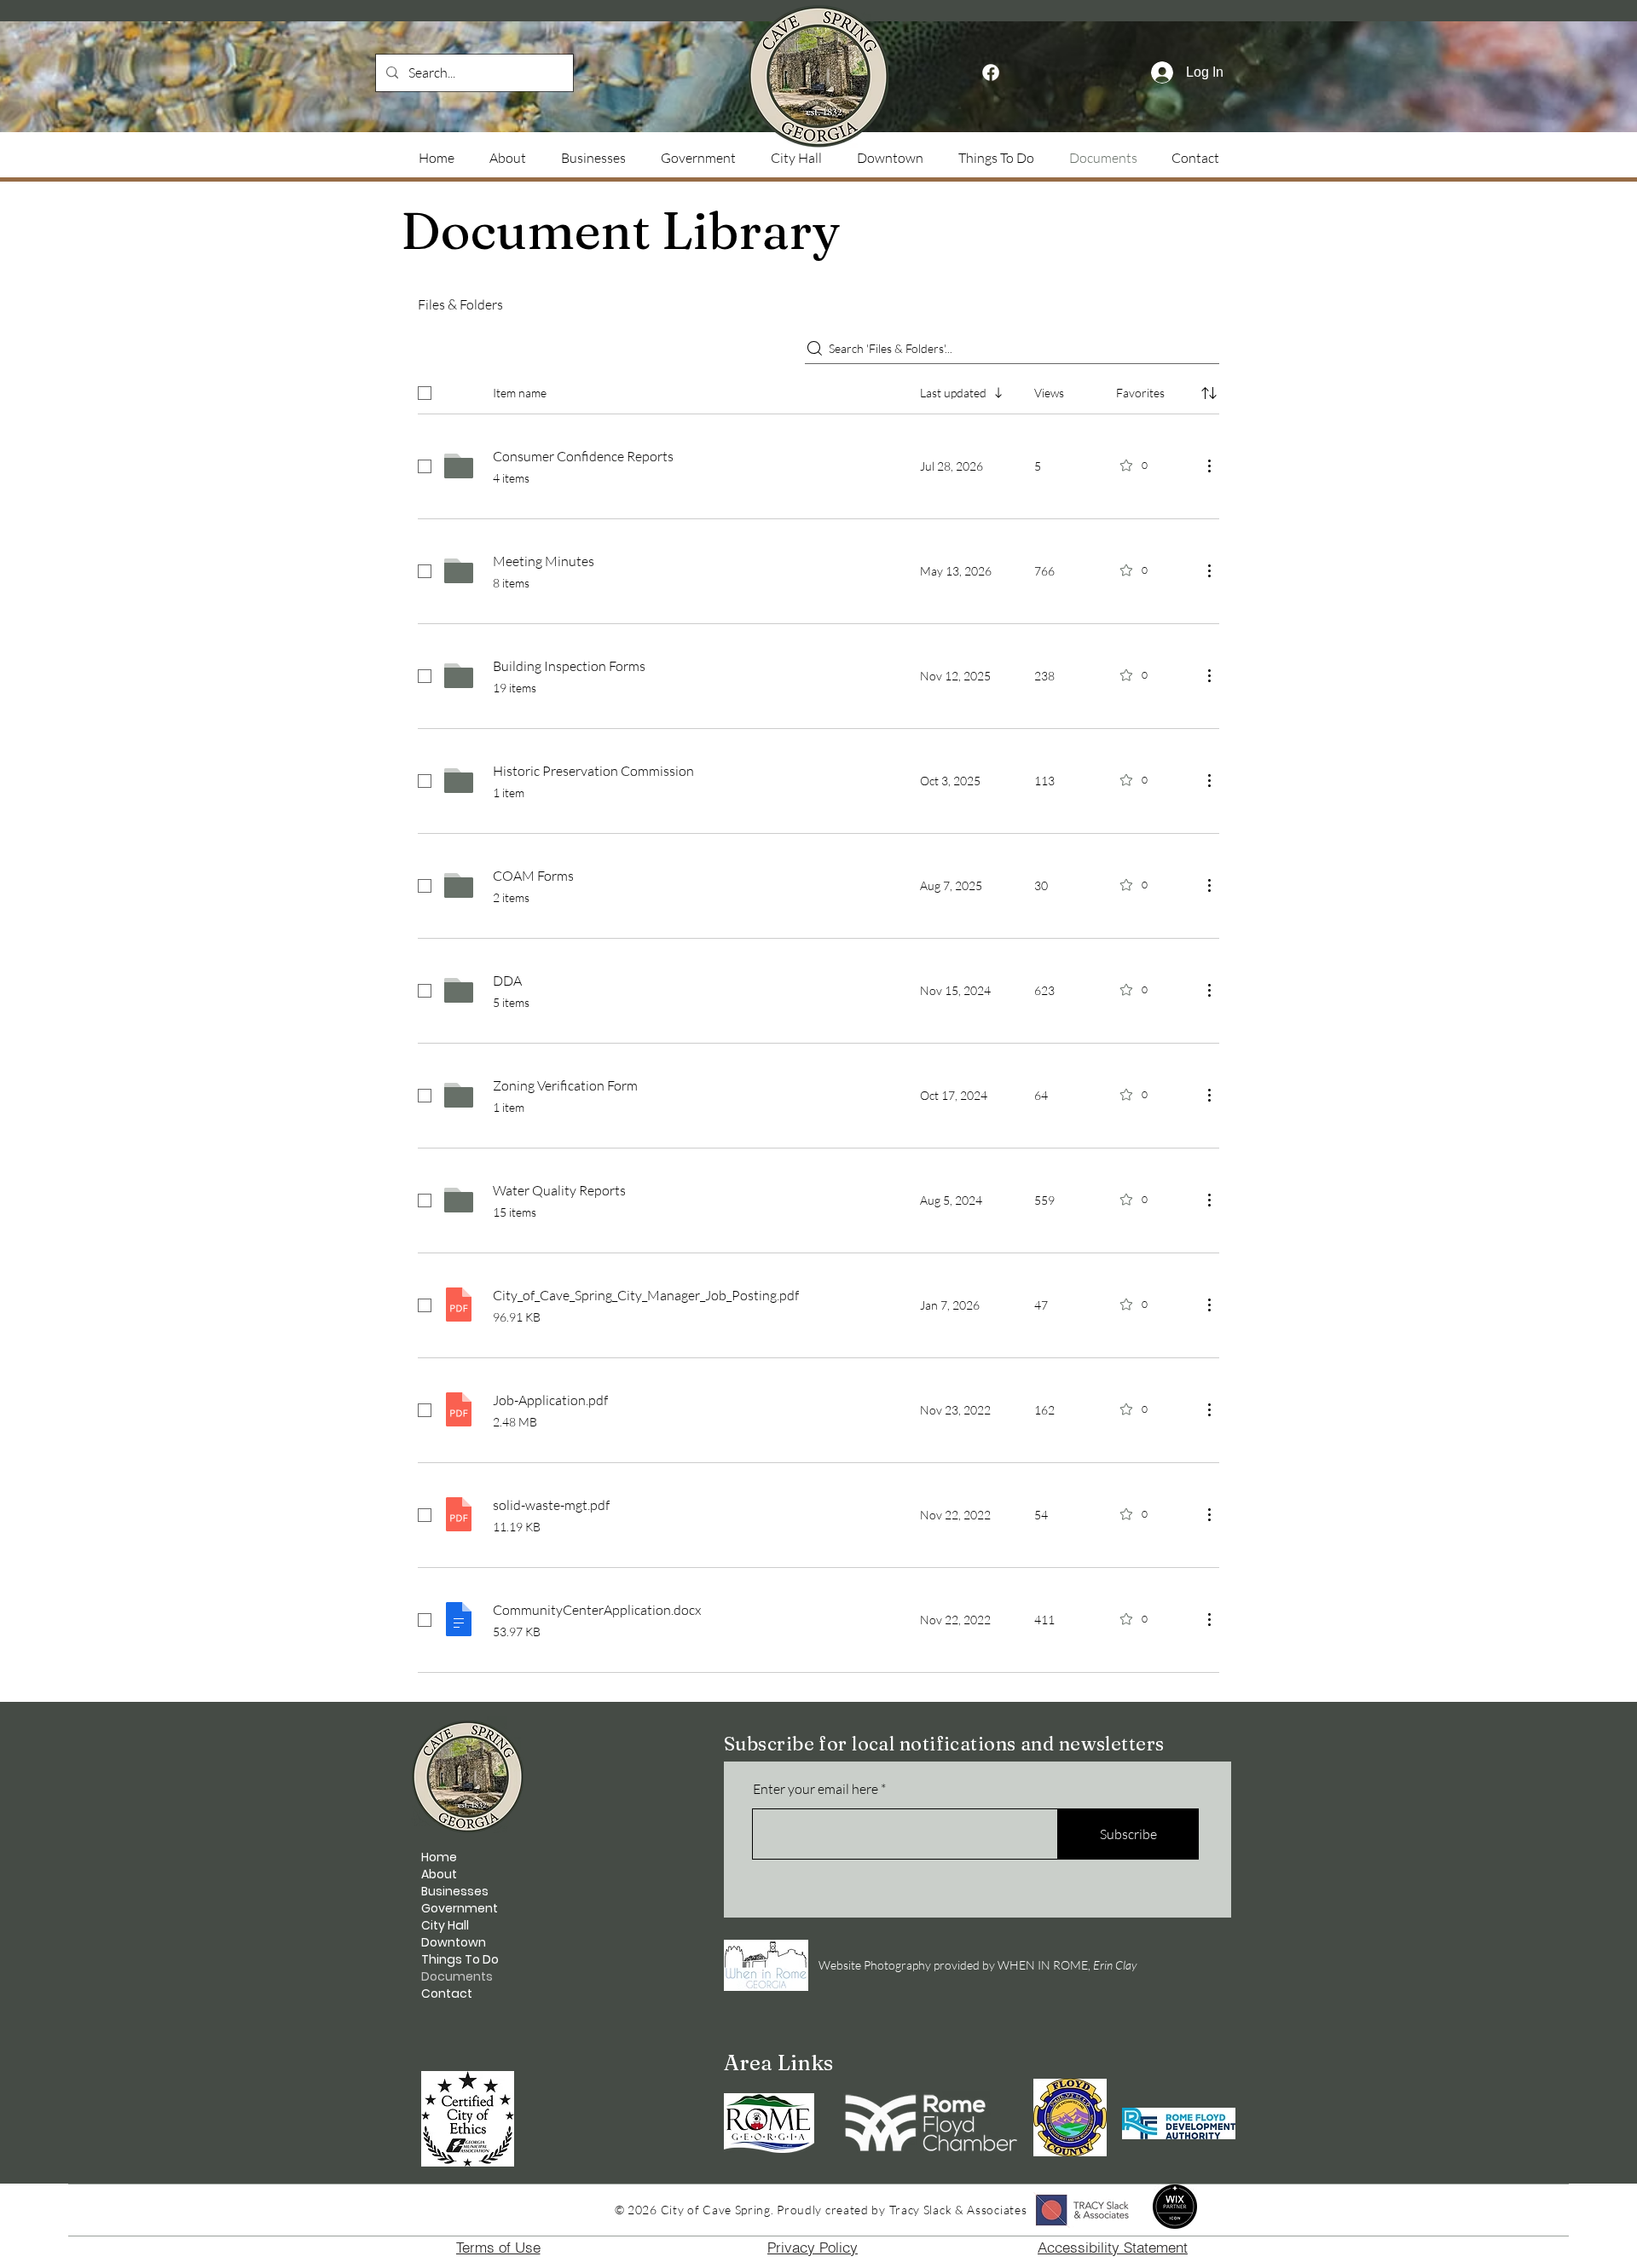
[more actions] (1209, 466)
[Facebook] (991, 72)
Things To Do (460, 1959)
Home (439, 1857)
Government (460, 1908)
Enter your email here (816, 1789)
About (439, 1874)
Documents (457, 1976)
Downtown (454, 1942)
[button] (996, 158)
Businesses (455, 1891)
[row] (818, 390)
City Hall (445, 1925)
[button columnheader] (1209, 393)
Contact (447, 1993)
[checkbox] (425, 393)
